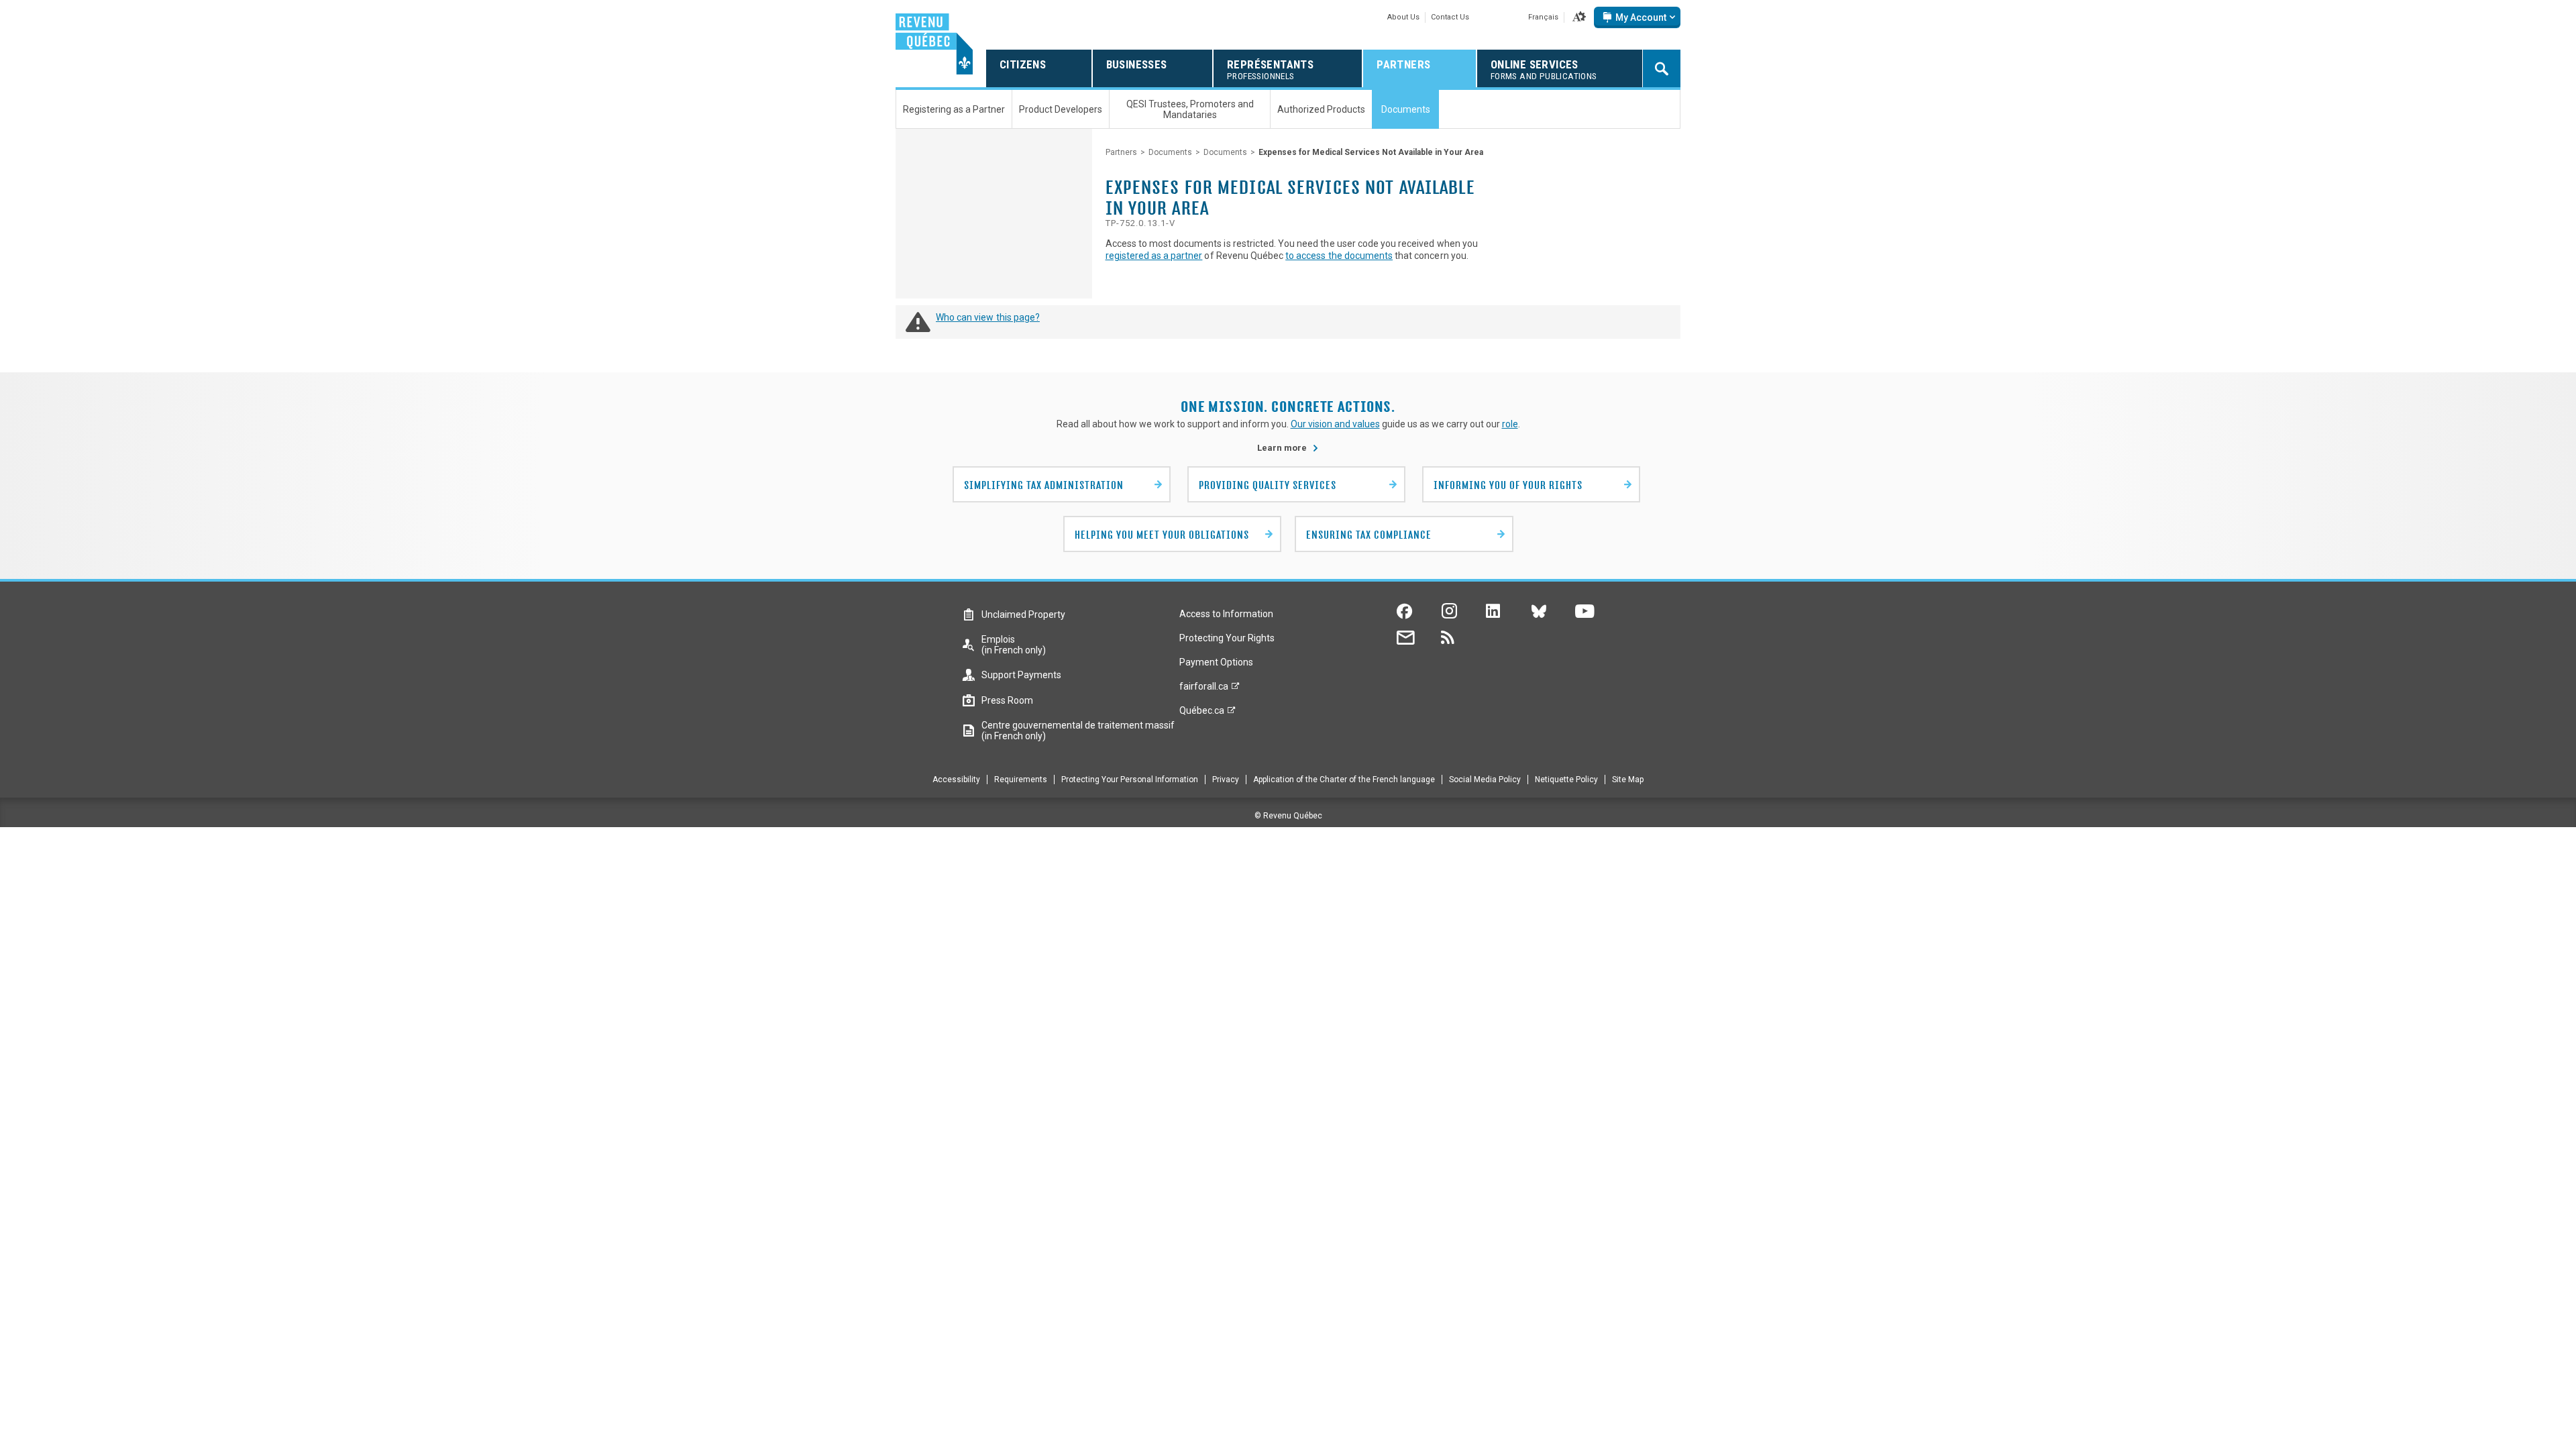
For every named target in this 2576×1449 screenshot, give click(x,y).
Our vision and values (1335, 424)
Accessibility (956, 780)
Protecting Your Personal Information (1130, 780)
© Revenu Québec (1288, 816)
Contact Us (1450, 17)
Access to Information (1226, 614)
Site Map (1628, 780)
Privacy (1226, 780)
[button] (1579, 17)
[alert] (1637, 17)
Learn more (1288, 448)
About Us (1403, 17)
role (1510, 424)
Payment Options (1216, 662)
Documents (1170, 152)
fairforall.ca (1204, 690)
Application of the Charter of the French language (1344, 780)
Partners (1121, 152)
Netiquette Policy (1566, 780)
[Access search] (1662, 68)
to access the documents (1339, 256)
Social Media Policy (1485, 780)
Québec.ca (1202, 714)
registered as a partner (1154, 256)
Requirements (1021, 780)
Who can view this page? (988, 317)
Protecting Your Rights (1227, 638)
